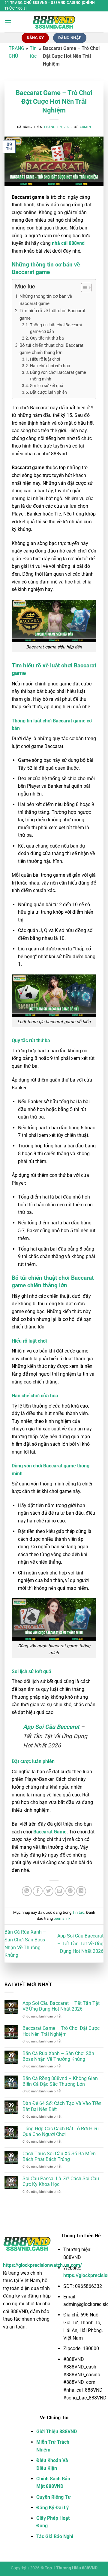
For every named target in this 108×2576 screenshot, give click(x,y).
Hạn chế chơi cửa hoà (50, 366)
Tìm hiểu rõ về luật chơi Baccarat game (52, 314)
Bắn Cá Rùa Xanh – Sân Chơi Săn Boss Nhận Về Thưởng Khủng (58, 2056)
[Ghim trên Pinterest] (70, 1891)
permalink (62, 1918)
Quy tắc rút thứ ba (47, 338)
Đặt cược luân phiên (48, 392)
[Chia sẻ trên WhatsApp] (27, 1891)
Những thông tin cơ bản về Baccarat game (46, 300)
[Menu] (8, 22)
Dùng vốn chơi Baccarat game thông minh (58, 376)
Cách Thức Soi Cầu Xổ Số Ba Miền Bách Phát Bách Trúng (59, 2156)
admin (85, 127)
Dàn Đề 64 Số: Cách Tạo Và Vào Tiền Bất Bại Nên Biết (62, 2106)
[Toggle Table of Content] (83, 288)
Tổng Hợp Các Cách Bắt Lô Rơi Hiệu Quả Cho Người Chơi (61, 2131)
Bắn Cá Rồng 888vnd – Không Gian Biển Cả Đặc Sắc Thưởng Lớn (60, 2081)
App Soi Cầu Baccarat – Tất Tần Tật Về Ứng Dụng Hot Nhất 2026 (80, 1944)
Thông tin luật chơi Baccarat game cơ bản (56, 328)
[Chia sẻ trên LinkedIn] (81, 1891)
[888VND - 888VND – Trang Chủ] (54, 22)
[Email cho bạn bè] (60, 1891)
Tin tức (78, 1912)
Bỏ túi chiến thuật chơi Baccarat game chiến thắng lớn (51, 349)
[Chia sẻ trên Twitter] (48, 1891)
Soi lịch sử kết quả (47, 386)
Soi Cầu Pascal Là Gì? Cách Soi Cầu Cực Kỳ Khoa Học (61, 2181)
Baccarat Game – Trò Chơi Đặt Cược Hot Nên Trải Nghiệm (61, 2031)
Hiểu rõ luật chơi (45, 359)
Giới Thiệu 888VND (57, 2431)
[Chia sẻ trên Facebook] (38, 1891)
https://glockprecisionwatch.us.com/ (42, 2265)
